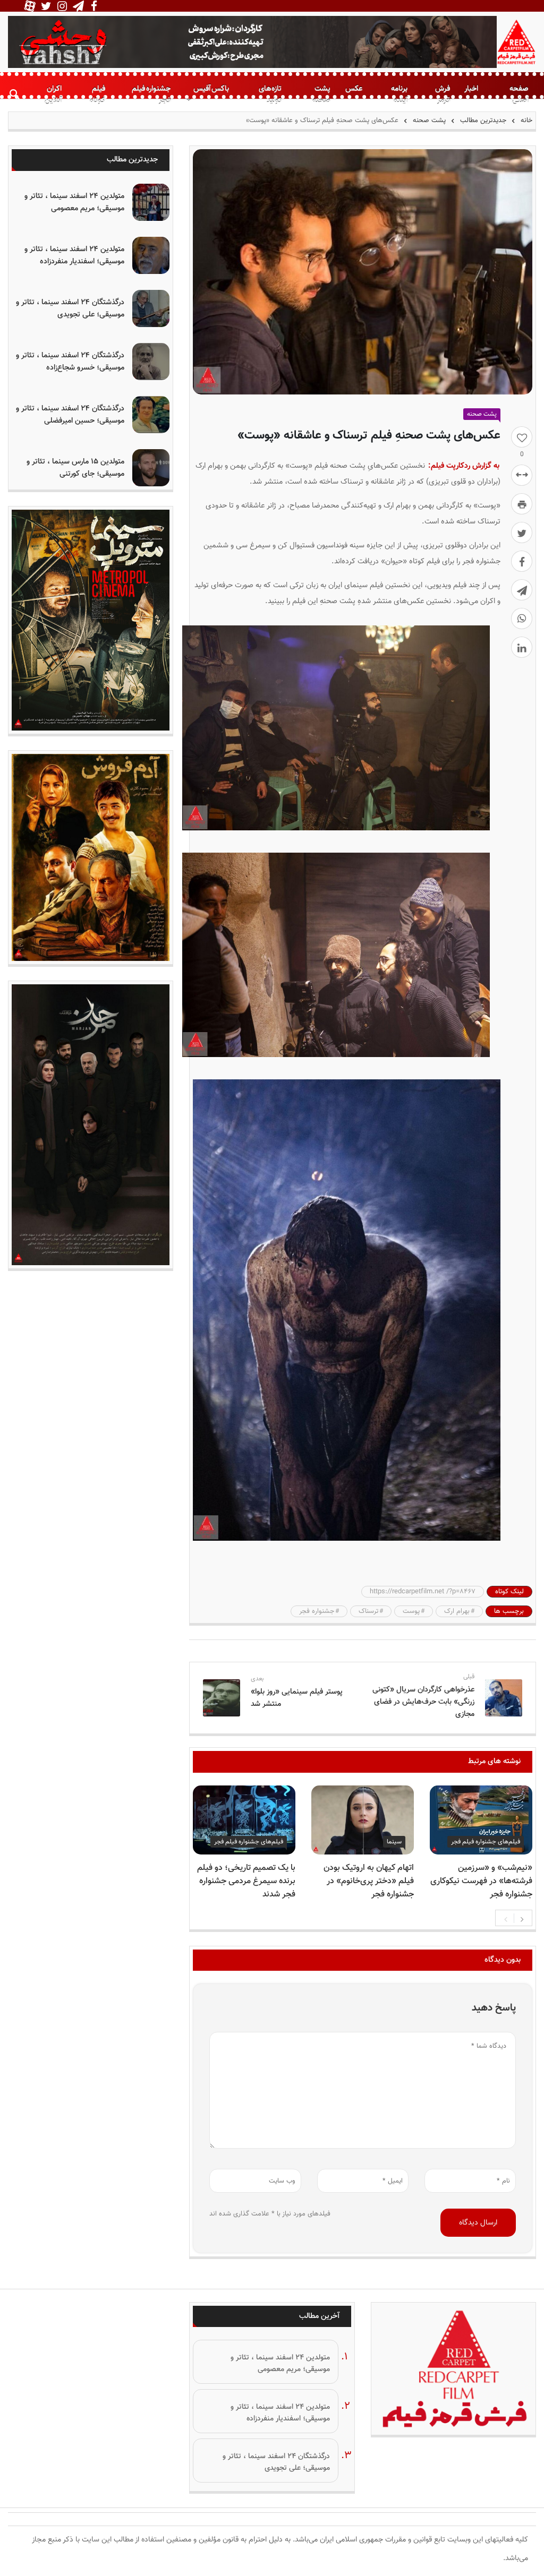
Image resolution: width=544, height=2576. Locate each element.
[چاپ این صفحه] (522, 504)
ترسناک (368, 1611)
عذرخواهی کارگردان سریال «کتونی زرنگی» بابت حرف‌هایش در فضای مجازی (423, 1702)
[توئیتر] (522, 533)
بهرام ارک (457, 1611)
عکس (354, 88)
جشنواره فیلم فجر (151, 95)
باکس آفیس (211, 88)
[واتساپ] (522, 619)
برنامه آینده (399, 95)
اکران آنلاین (53, 95)
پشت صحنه (321, 95)
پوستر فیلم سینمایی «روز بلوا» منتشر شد (297, 1698)
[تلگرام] (522, 590)
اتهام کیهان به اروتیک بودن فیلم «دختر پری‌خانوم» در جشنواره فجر (369, 1881)
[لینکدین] (522, 647)
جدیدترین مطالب (483, 121)
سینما (394, 1842)
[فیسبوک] (522, 561)
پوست (411, 1611)
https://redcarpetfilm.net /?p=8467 (423, 1592)
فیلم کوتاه (97, 95)
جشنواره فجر (317, 1611)
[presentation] (506, 1918)
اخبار (471, 88)
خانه (525, 121)
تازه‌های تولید (270, 95)
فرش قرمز (443, 95)
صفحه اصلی (519, 95)
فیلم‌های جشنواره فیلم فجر (486, 1842)
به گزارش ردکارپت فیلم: (464, 466)
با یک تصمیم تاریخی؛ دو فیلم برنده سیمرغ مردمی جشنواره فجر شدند (246, 1881)
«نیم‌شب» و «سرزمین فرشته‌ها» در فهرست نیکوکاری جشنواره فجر (481, 1881)
